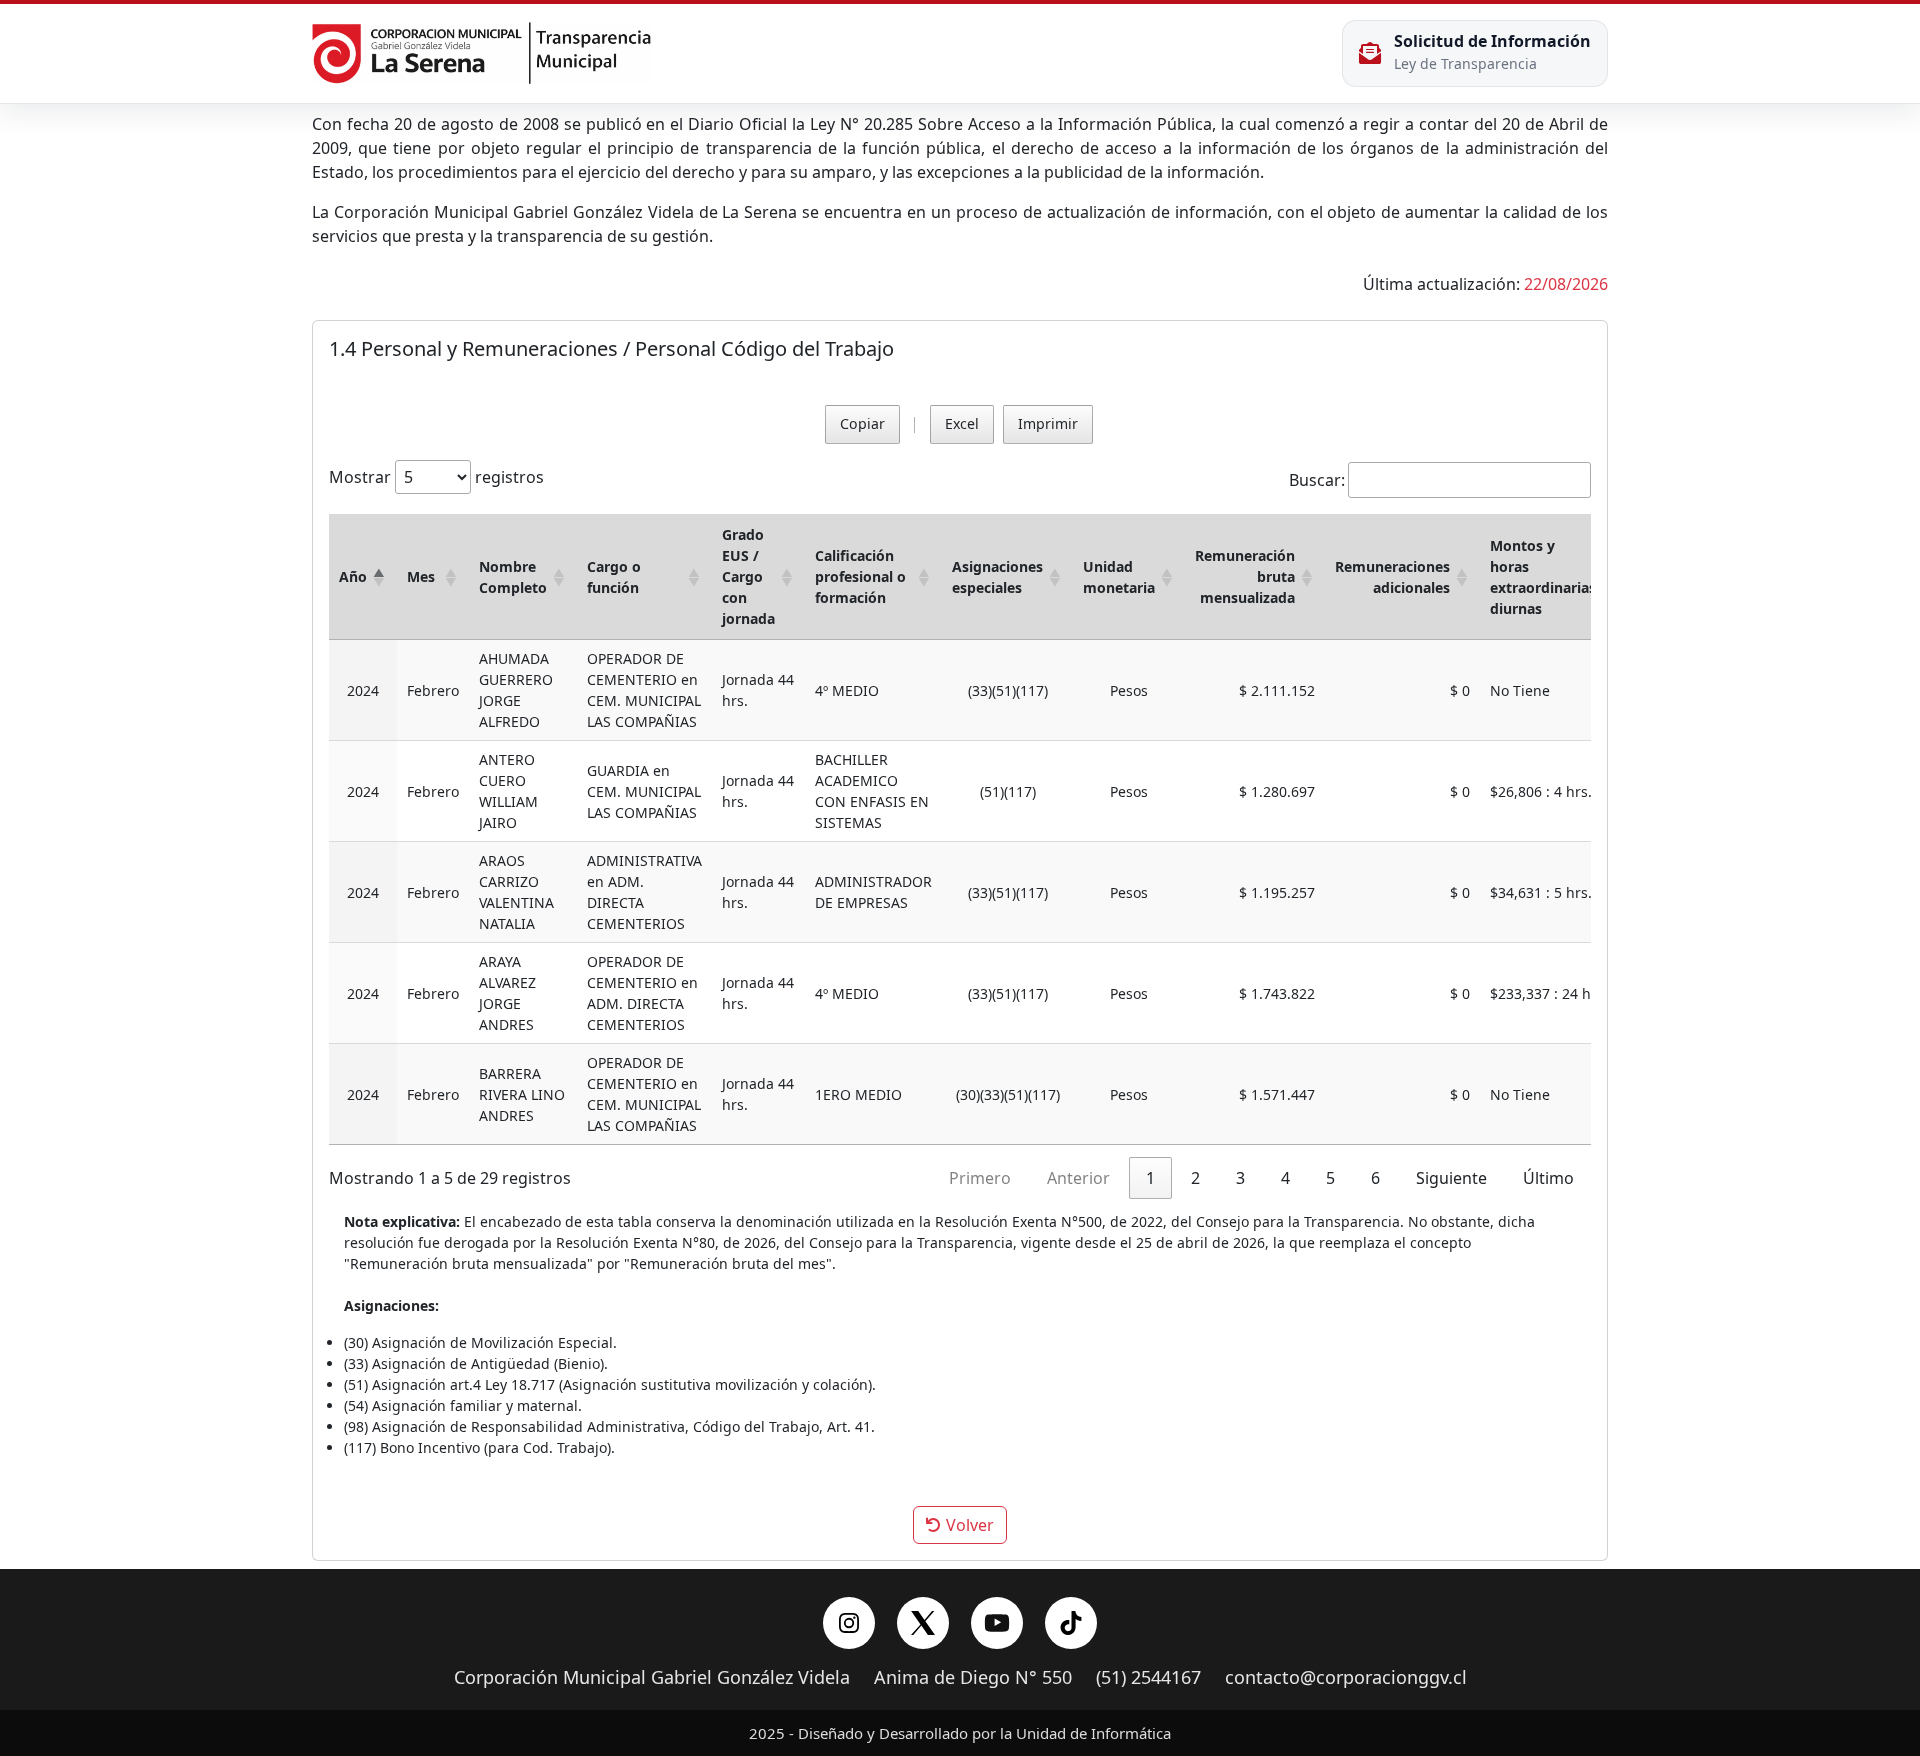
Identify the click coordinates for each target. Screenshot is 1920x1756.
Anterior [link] (1078, 1178)
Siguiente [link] (1451, 1178)
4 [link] (1285, 1178)
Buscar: (1317, 480)
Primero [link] (980, 1178)
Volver (968, 1525)
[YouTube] (997, 1623)
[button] (379, 576)
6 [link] (1375, 1178)
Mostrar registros (436, 477)
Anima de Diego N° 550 (973, 1678)
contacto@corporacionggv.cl (1346, 1678)
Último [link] (1548, 1178)
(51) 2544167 (1148, 1678)
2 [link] (1195, 1178)
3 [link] (1240, 1178)
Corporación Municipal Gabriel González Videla (652, 1678)
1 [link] (1150, 1178)
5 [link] (1330, 1178)
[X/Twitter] (923, 1623)
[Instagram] (849, 1623)
